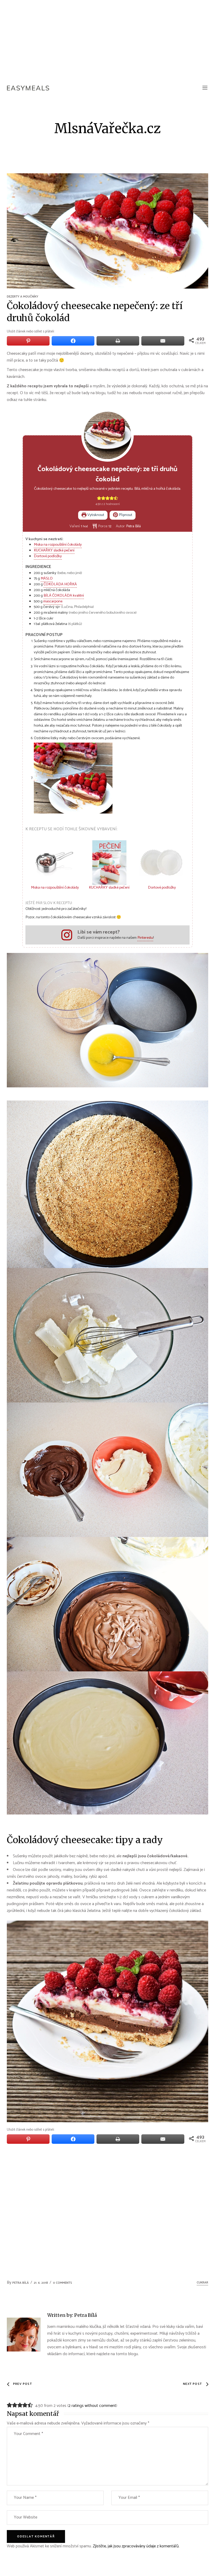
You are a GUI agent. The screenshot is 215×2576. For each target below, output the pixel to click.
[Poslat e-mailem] (163, 341)
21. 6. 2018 (41, 2283)
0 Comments (63, 2283)
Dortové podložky (48, 556)
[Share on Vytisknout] (118, 341)
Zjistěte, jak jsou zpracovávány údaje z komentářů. (136, 2546)
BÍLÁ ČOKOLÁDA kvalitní (64, 596)
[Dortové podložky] (162, 863)
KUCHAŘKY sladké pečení (54, 550)
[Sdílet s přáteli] (73, 341)
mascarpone (53, 601)
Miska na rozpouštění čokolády (58, 545)
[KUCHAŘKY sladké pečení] (109, 863)
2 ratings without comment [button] (92, 2406)
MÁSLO (47, 578)
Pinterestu (145, 938)
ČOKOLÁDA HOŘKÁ (60, 584)
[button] (99, 498)
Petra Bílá (21, 2283)
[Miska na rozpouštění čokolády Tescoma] (55, 863)
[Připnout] (28, 341)
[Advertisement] (107, 39)
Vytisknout (95, 515)
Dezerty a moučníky (23, 297)
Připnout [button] (125, 515)
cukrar (202, 2283)
